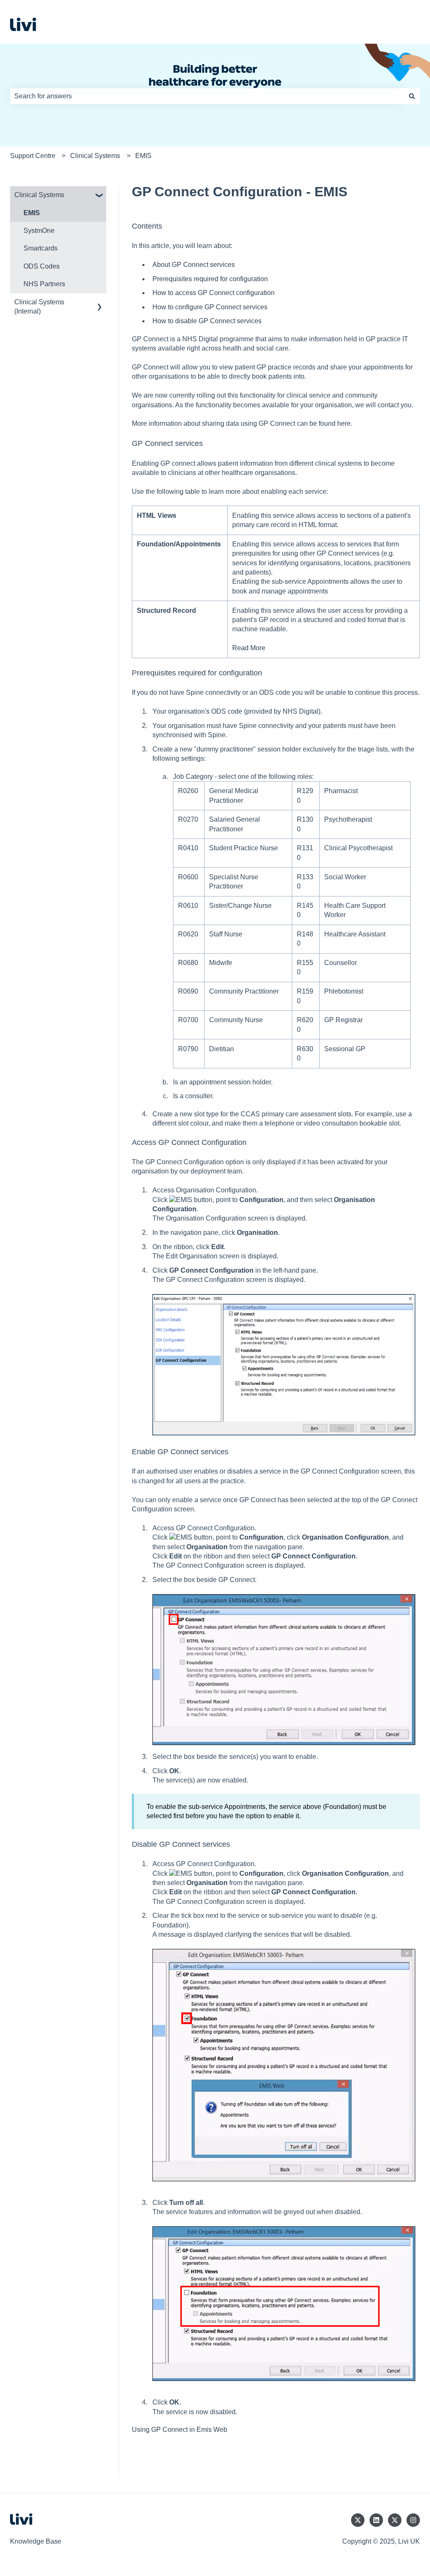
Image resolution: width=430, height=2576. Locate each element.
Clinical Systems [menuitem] (39, 195)
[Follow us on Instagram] (413, 2520)
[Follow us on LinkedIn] (376, 2520)
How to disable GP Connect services (207, 321)
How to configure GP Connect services (210, 307)
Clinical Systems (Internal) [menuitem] (39, 307)
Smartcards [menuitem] (41, 248)
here (344, 423)
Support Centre (33, 156)
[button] (100, 196)
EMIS (143, 156)
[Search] (412, 96)
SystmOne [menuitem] (39, 231)
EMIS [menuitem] (32, 213)
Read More (249, 648)
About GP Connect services (194, 265)
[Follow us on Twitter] (358, 2520)
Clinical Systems (95, 156)
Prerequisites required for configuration (210, 279)
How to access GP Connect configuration (214, 293)
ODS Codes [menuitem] (42, 266)
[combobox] (207, 96)
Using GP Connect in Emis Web (180, 2430)
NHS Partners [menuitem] (44, 284)
